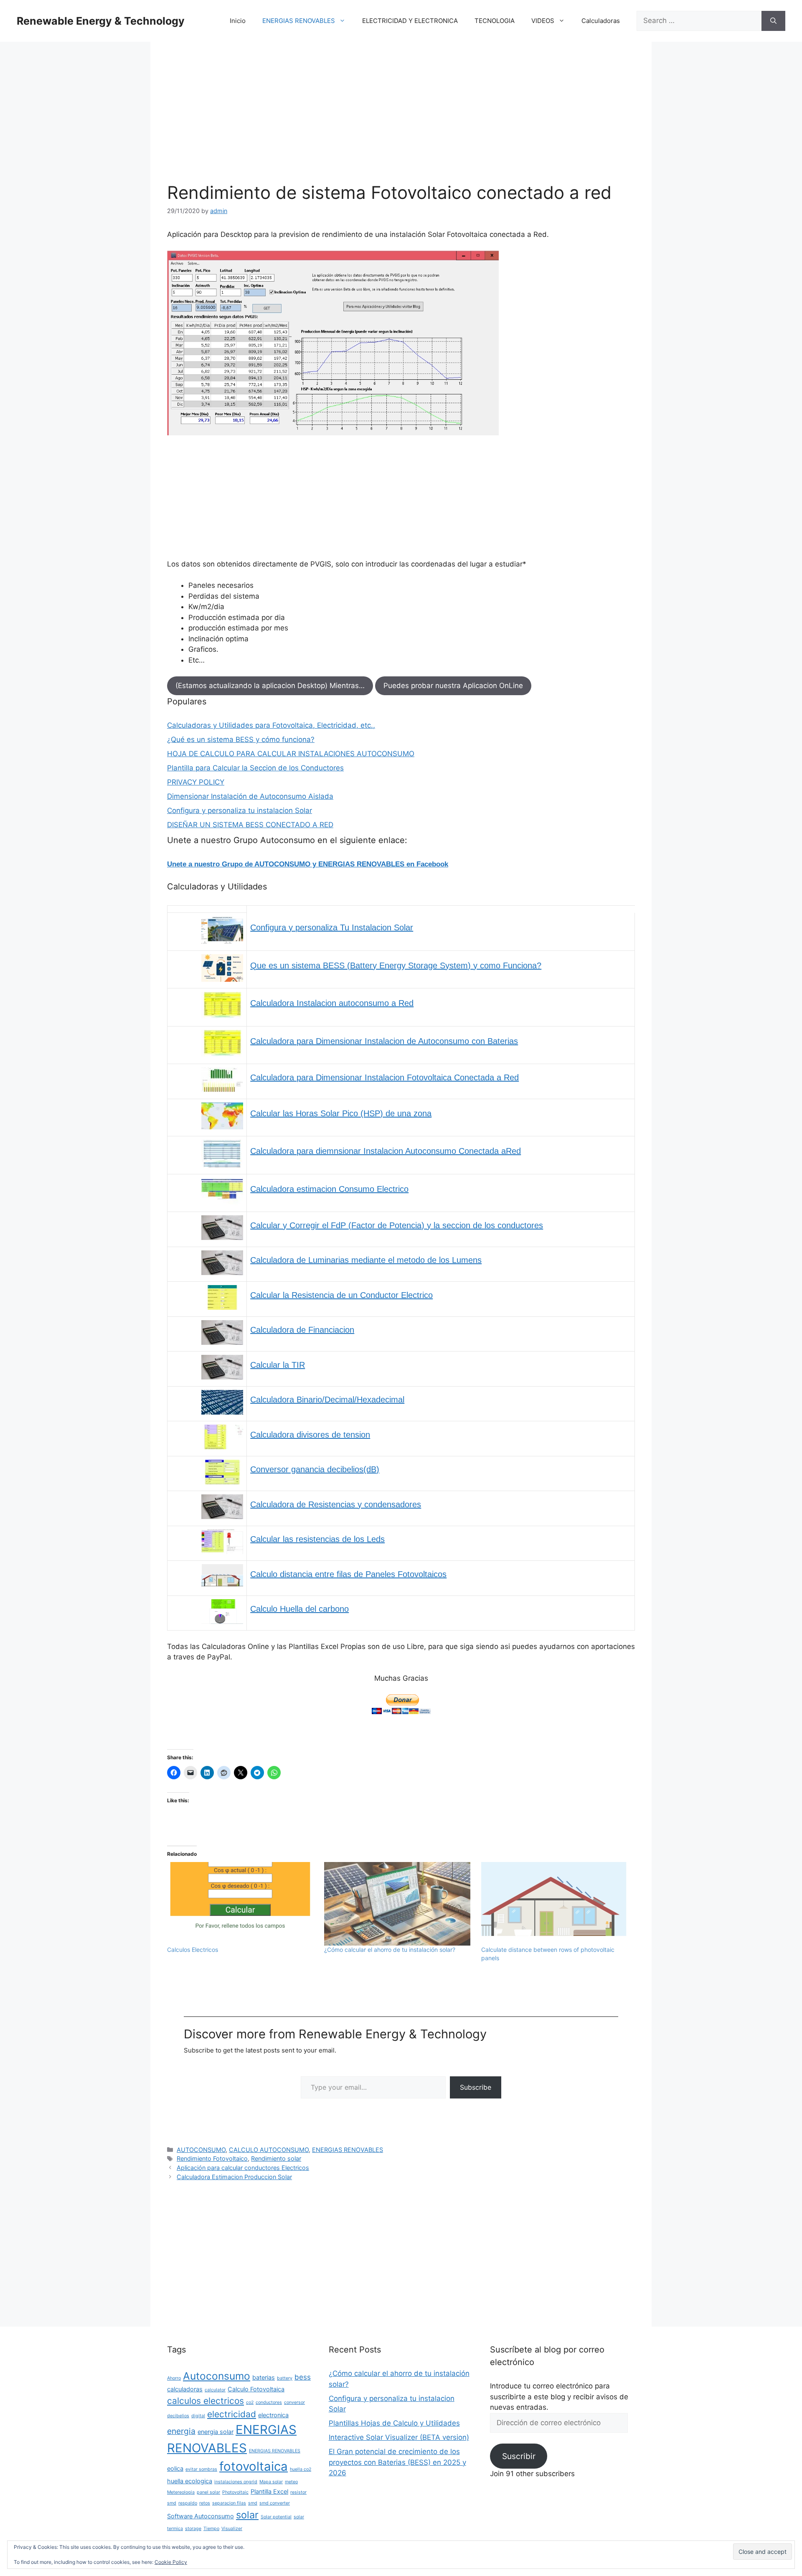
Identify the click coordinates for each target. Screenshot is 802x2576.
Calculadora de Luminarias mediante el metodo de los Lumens (366, 1260)
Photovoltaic (235, 2492)
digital (198, 2416)
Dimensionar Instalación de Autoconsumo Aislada (250, 796)
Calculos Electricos (193, 1950)
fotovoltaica (254, 2466)
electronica (273, 2415)
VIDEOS (543, 21)
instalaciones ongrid (236, 2482)
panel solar (208, 2492)
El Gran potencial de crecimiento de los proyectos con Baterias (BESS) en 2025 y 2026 (397, 2462)
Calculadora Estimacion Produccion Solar (234, 2177)
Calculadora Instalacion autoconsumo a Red (332, 1003)
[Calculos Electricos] (241, 1904)
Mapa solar (271, 2482)
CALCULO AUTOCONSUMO (269, 2150)
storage (193, 2529)
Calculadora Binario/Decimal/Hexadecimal (327, 1400)
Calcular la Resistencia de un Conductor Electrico (341, 1295)
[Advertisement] (401, 120)
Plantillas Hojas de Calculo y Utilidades (394, 2423)
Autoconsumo (217, 2376)
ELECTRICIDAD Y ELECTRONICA (410, 21)
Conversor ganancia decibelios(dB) (315, 1469)
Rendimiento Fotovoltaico (212, 2158)
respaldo (188, 2503)
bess (303, 2377)
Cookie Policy (171, 2562)
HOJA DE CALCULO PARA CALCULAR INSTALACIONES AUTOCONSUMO (291, 754)
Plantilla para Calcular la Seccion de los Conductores (255, 768)
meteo (291, 2482)
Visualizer (232, 2529)
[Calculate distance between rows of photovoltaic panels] (556, 1904)
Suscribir (519, 2456)
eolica (175, 2468)
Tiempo (211, 2529)
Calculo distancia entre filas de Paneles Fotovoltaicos (348, 1574)
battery (285, 2378)
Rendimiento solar (276, 2158)
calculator (215, 2390)
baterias (264, 2377)
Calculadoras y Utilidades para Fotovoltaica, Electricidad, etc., (271, 725)
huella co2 (301, 2469)
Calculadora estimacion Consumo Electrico (329, 1189)
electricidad (232, 2414)
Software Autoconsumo (200, 2516)
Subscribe (476, 2087)
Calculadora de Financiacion (302, 1330)
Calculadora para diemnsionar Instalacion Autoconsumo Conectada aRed (386, 1151)
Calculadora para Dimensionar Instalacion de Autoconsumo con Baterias (384, 1041)
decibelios (178, 2416)
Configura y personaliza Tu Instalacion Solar (332, 927)
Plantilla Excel (269, 2491)
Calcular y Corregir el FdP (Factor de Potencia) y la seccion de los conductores (397, 1225)
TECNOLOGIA (495, 21)
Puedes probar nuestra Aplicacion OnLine (453, 686)
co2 (250, 2402)
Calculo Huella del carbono (299, 1609)
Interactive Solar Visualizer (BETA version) (399, 2437)
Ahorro (174, 2378)
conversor (294, 2402)
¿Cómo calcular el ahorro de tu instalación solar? (390, 1950)
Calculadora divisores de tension (310, 1435)
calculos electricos (206, 2401)
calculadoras (185, 2389)
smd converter (275, 2503)
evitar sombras (201, 2469)
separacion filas (229, 2503)
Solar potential (276, 2517)
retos (205, 2503)
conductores (269, 2402)
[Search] (773, 21)
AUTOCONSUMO (201, 2150)
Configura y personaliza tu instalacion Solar (240, 810)
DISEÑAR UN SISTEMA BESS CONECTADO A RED (250, 825)
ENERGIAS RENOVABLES (299, 21)
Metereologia (181, 2492)
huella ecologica (190, 2481)
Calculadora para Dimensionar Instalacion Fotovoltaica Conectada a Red (385, 1077)
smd (253, 2503)
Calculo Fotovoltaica (256, 2389)
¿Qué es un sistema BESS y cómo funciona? (241, 739)
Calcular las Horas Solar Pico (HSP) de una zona (341, 1113)
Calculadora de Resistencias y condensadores (336, 1504)
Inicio (238, 21)
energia (181, 2431)
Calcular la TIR (278, 1365)
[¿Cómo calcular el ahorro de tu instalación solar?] (398, 1904)
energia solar (216, 2432)
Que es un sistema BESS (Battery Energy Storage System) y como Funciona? (396, 965)
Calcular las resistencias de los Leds (317, 1539)
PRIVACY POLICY (196, 782)
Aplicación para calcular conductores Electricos (243, 2168)
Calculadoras (601, 21)
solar (247, 2515)
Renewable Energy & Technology (101, 21)
